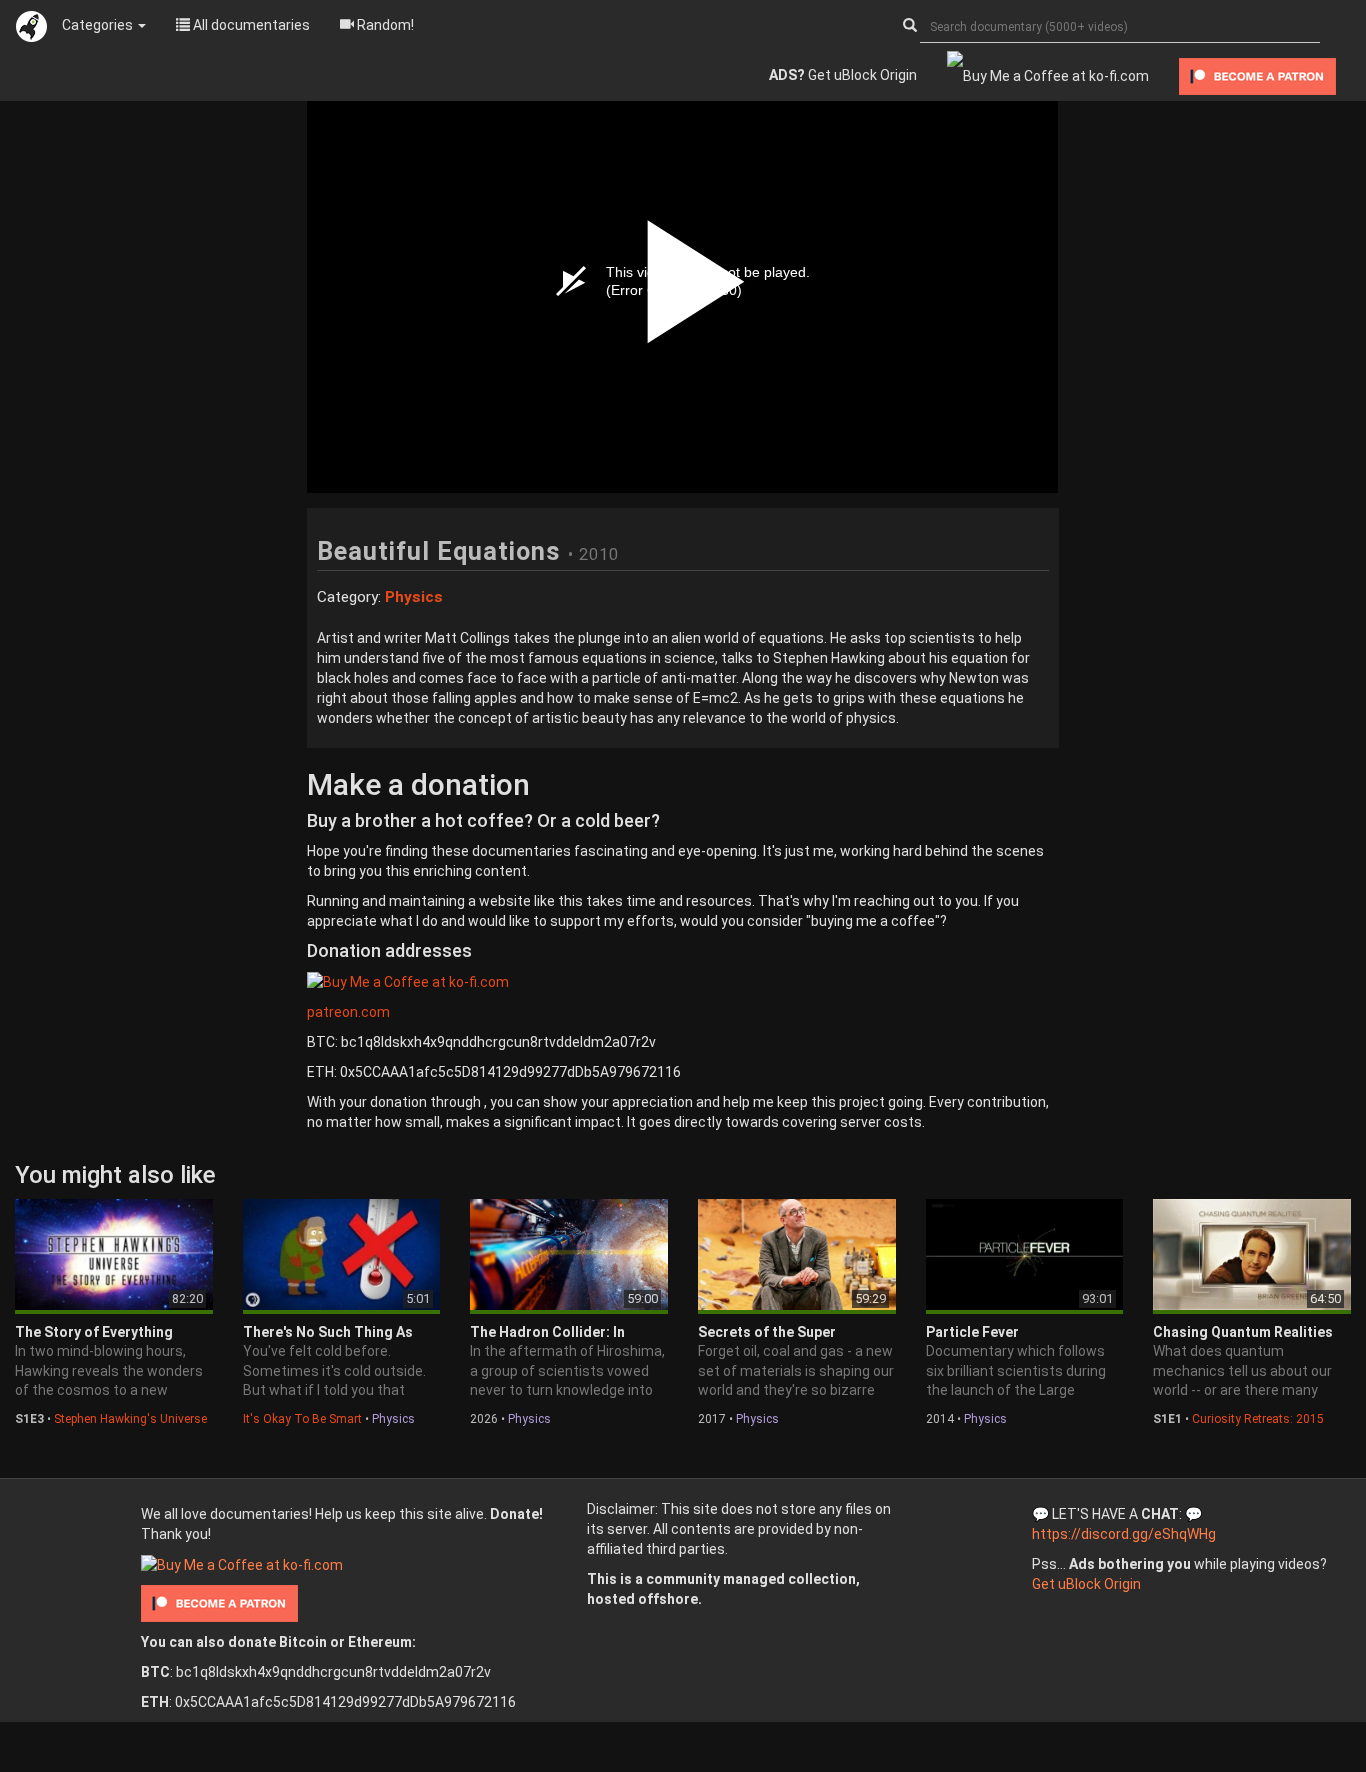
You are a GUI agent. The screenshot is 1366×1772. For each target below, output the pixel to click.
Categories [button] (99, 25)
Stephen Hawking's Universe (130, 1419)
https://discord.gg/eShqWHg (1124, 1534)
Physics (393, 1419)
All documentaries (250, 25)
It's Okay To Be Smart (302, 1419)
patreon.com (348, 1012)
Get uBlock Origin (843, 75)
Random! (384, 25)
